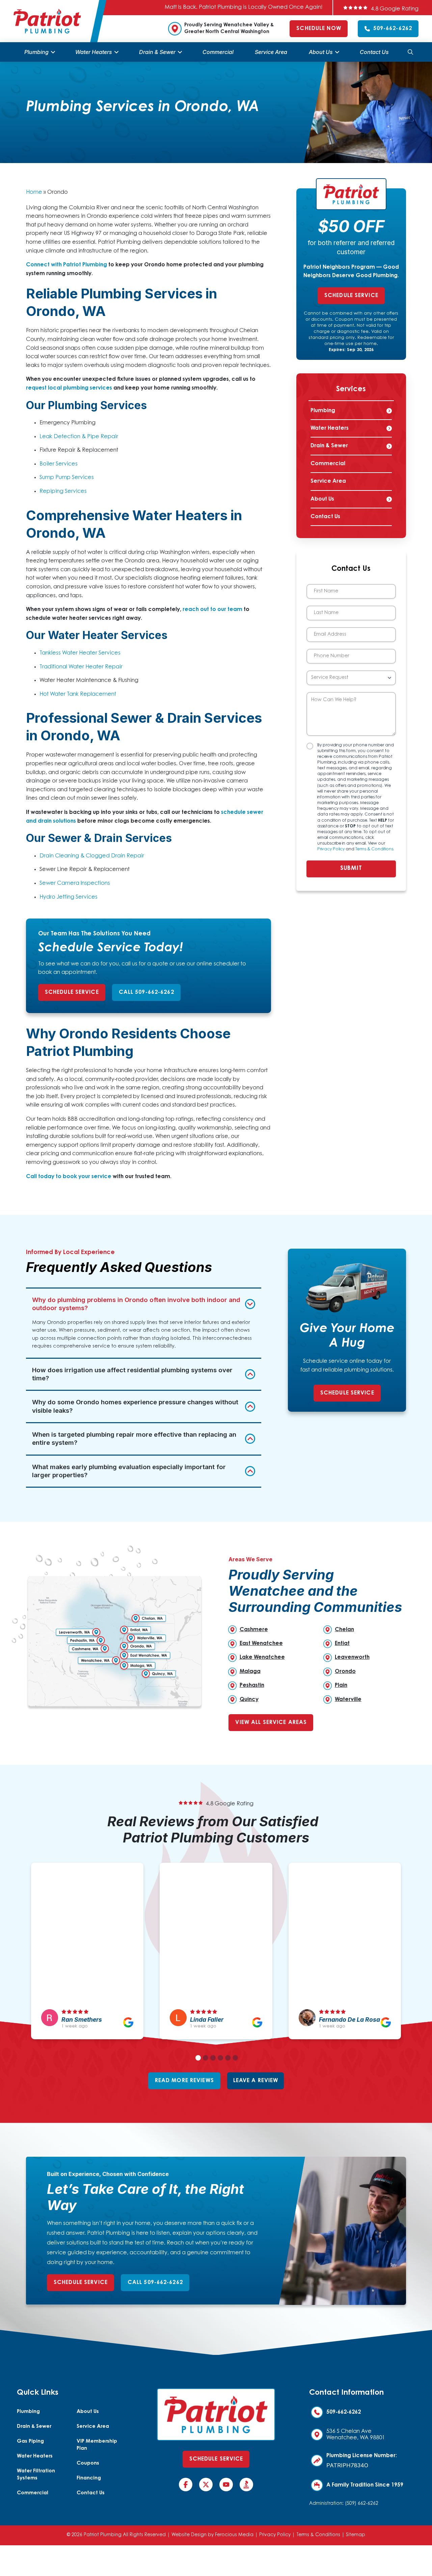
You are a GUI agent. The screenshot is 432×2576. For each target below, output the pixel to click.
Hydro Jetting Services (69, 897)
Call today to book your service (69, 1177)
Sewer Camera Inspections (75, 883)
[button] (410, 52)
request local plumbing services (69, 388)
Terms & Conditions (374, 849)
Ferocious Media (234, 2535)
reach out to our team (212, 610)
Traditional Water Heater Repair (81, 667)
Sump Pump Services (67, 478)
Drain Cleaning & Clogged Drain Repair (92, 856)
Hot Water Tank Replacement (78, 694)
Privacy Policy (331, 849)
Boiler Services (59, 464)
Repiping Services (63, 492)
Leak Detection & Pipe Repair (79, 437)
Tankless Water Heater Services (80, 653)
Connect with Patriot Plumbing (66, 265)
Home (34, 192)
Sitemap (356, 2535)
